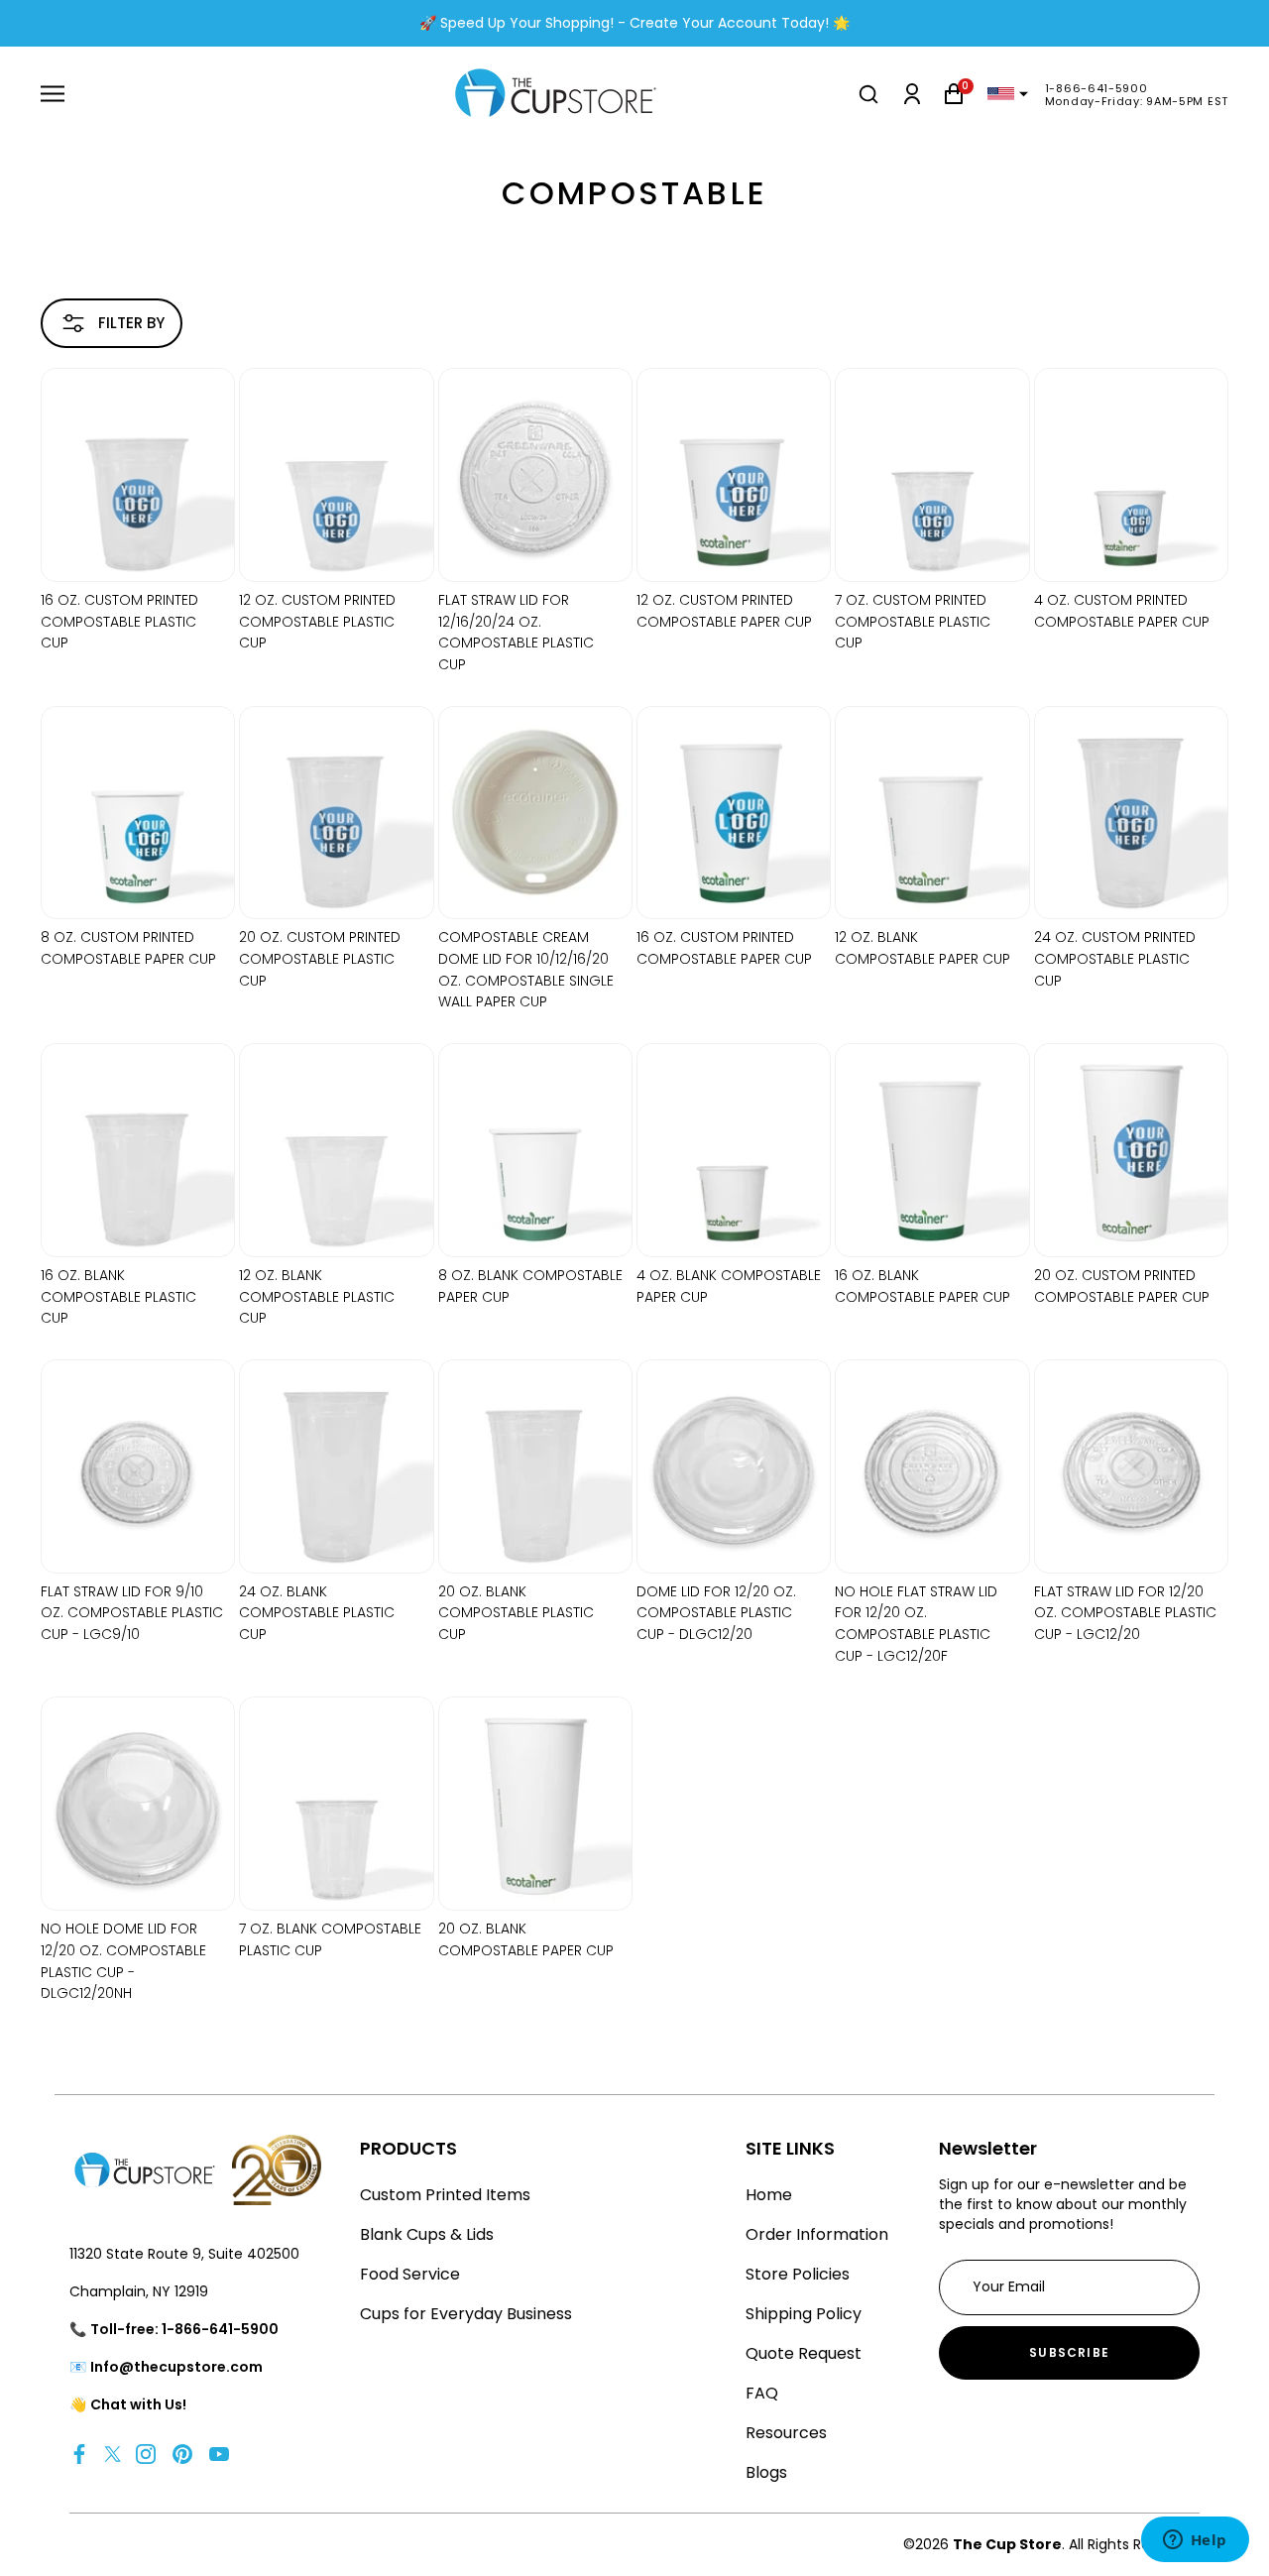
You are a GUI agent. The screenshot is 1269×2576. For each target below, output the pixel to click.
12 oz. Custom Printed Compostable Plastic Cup (317, 621)
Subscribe (1069, 2352)
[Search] (868, 94)
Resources (786, 2433)
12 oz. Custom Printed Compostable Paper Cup (724, 611)
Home (769, 2195)
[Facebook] (79, 2454)
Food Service (410, 2274)
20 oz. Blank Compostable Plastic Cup (516, 1613)
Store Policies (798, 2274)
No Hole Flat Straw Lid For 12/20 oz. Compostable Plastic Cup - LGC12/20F (916, 1624)
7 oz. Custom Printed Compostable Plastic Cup (913, 621)
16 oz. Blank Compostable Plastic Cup (118, 1296)
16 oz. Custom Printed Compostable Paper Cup (724, 948)
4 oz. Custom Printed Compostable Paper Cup (1122, 611)
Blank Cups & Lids (427, 2234)
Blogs (766, 2472)
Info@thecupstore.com (176, 2367)
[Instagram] (146, 2454)
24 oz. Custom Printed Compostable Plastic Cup (1115, 958)
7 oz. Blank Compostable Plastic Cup (330, 1939)
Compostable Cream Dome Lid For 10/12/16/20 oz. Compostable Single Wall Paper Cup (526, 969)
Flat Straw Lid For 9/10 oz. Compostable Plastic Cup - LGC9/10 (132, 1613)
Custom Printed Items (445, 2195)
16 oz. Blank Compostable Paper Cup (923, 1286)
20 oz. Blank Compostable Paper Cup (526, 1939)
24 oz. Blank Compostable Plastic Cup (317, 1613)
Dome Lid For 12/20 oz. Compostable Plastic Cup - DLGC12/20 (716, 1613)
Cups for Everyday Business (466, 2314)
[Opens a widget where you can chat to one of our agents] (1195, 2541)
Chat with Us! (138, 2404)
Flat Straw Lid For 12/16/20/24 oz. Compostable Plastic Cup (516, 632)
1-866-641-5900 (1096, 88)
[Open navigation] (53, 94)
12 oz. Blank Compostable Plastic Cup (317, 1296)
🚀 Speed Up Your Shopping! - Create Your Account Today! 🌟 (634, 23)
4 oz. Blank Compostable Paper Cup (729, 1286)
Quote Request (804, 2353)
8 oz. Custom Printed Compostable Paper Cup (128, 948)
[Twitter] (113, 2454)
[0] (954, 94)
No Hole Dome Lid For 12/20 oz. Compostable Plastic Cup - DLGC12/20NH (123, 1961)
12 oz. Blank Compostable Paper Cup (923, 948)
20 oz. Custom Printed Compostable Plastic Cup (320, 958)
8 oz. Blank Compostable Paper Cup (530, 1286)
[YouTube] (219, 2454)
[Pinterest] (182, 2454)
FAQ (762, 2393)
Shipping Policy (804, 2314)
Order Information (817, 2234)
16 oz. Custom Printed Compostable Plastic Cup (119, 621)
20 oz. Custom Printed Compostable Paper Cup (1122, 1286)
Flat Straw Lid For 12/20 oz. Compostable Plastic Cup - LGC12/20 (1125, 1613)
